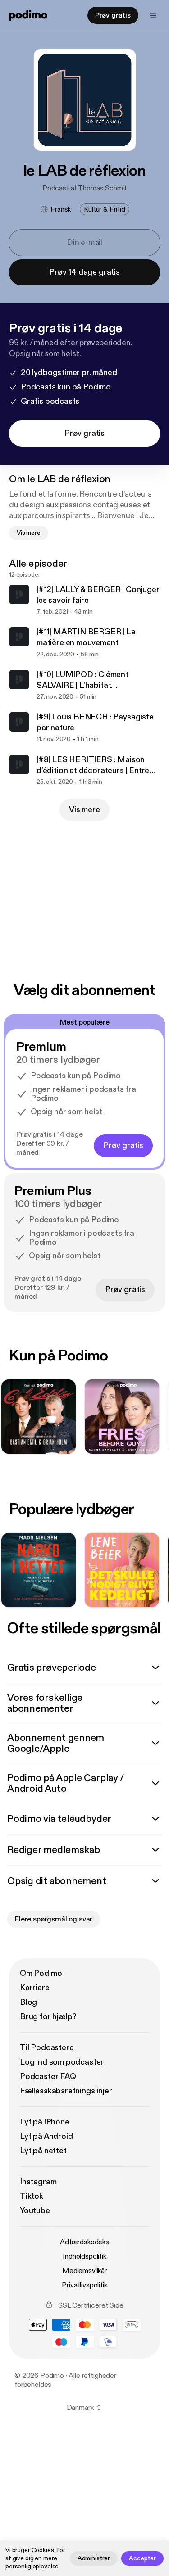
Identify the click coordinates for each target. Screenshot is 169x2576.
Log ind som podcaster (62, 2062)
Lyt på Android (46, 2136)
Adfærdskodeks (84, 2242)
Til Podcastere (47, 2048)
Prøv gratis (113, 15)
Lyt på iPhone (45, 2122)
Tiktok (32, 2196)
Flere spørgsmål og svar (54, 1919)
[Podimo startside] (28, 15)
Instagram (38, 2182)
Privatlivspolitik (84, 2285)
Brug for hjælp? (48, 2017)
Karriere (35, 1988)
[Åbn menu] (153, 15)
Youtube (35, 2211)
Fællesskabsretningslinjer (66, 2091)
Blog (28, 2002)
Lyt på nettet (43, 2151)
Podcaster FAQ (48, 2077)
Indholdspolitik (84, 2256)
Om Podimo (41, 1973)
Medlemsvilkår (84, 2271)
